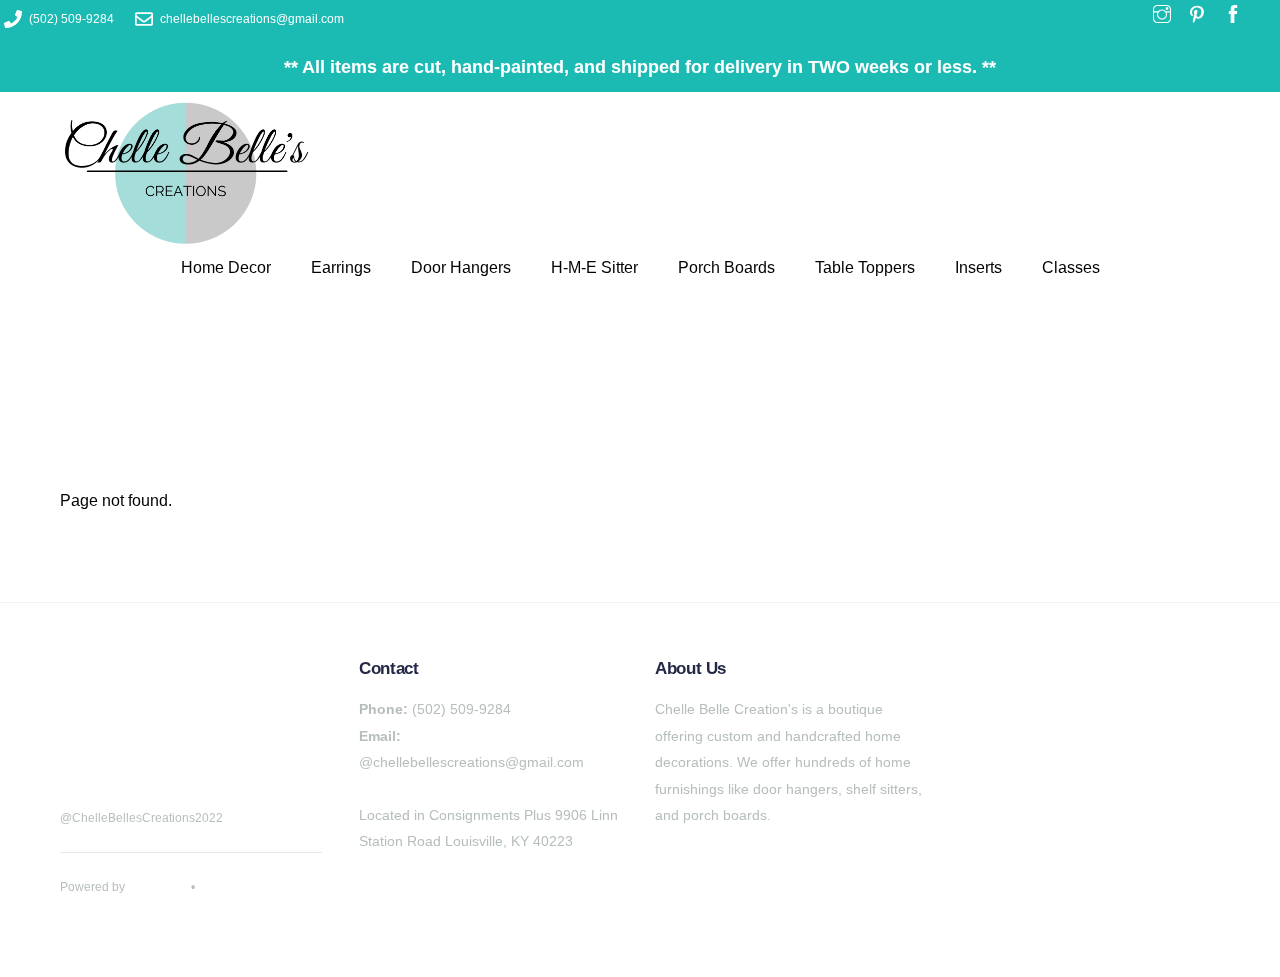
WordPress (158, 887)
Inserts (978, 267)
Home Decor (226, 267)
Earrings (341, 267)
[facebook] (80, 751)
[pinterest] (130, 751)
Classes (1071, 267)
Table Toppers (865, 267)
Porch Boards (726, 267)
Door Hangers (461, 267)
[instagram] (180, 751)
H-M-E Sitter (594, 267)
